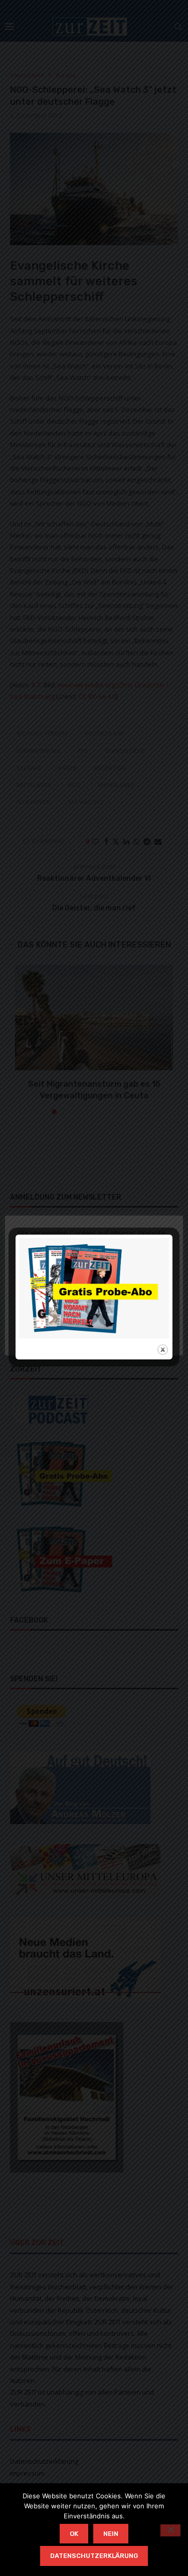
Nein (111, 2534)
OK (74, 2534)
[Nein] (170, 2530)
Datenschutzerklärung (94, 2556)
